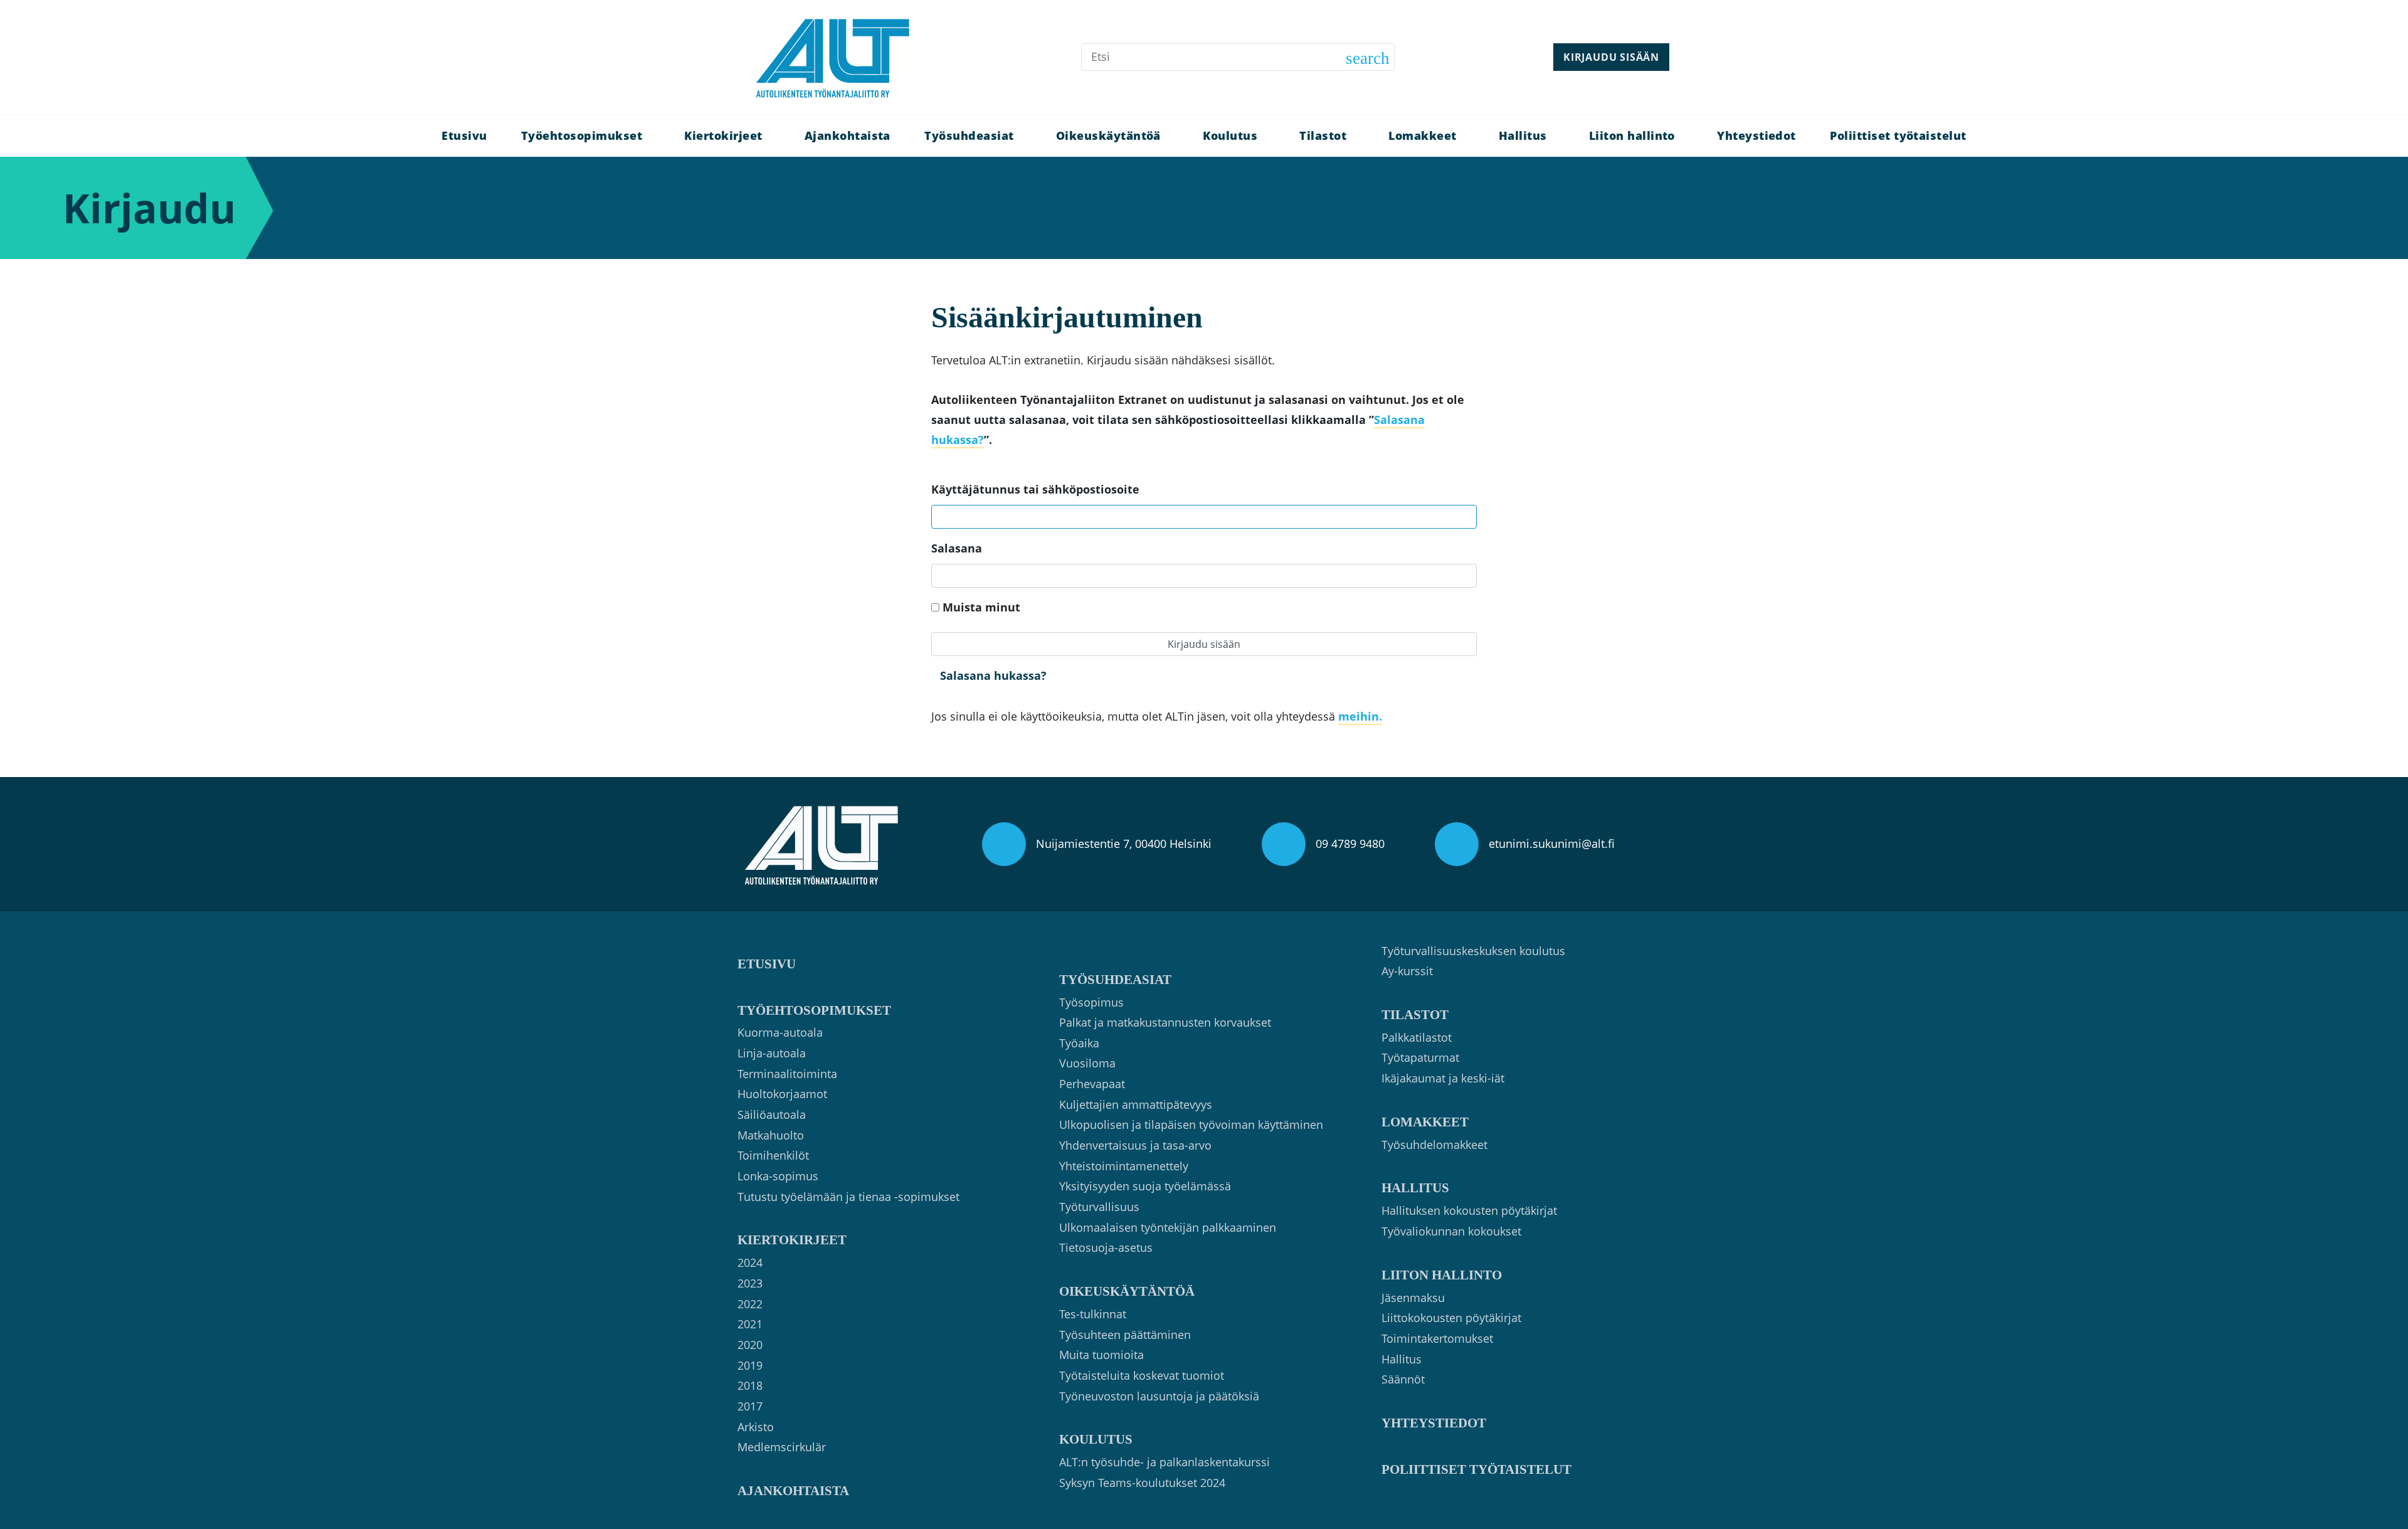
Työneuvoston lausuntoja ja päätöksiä (1159, 1396)
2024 (750, 1262)
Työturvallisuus (1099, 1207)
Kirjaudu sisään (1611, 57)
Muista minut (981, 607)
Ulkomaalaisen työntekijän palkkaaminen (1168, 1227)
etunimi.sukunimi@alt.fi (1552, 844)
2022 (750, 1304)
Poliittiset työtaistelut (1898, 135)
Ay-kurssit (1407, 971)
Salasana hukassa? (993, 675)
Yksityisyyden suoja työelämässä (1145, 1186)
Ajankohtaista (848, 135)
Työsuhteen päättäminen (1125, 1335)
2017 (750, 1406)
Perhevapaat (1092, 1084)
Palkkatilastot (1417, 1037)
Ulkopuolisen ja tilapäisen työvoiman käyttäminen (1191, 1124)
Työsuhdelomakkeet (1434, 1145)
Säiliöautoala (772, 1114)
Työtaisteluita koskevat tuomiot (1142, 1375)
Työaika (1079, 1043)
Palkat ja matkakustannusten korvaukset (1165, 1022)
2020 (750, 1345)
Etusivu (464, 135)
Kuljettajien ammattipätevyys (1136, 1104)
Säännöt (1403, 1379)
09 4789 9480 (1350, 844)
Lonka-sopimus (778, 1176)
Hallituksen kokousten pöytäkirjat (1469, 1210)
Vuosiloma (1087, 1063)
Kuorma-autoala (780, 1032)
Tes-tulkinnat (1093, 1314)
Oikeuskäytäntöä (1108, 135)
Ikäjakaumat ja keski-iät (1443, 1078)
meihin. (1360, 716)
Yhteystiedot (1756, 135)
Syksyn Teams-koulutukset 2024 (1142, 1483)
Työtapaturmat (1420, 1057)
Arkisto (756, 1427)
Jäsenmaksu (1413, 1298)
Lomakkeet (1422, 135)
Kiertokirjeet (723, 135)
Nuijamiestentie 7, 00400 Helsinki (1124, 844)
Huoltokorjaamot (782, 1094)
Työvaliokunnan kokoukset (1451, 1231)
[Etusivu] (833, 57)
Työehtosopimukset (582, 135)
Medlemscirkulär (782, 1447)
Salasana (957, 548)
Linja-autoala (772, 1053)
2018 (750, 1385)
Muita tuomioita (1101, 1355)
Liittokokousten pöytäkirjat (1451, 1318)
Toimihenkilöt (773, 1155)
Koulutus (1230, 135)
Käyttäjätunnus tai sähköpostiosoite (1035, 489)
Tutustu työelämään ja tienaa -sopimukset (848, 1197)
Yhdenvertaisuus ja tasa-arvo (1135, 1145)
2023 (750, 1283)
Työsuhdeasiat (969, 135)
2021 (750, 1324)
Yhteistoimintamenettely (1124, 1166)
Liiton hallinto (1632, 135)
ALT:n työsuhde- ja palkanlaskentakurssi (1164, 1462)
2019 (750, 1365)
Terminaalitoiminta (787, 1074)
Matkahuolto (771, 1135)
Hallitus (1523, 135)
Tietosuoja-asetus (1106, 1247)
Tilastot (1323, 135)
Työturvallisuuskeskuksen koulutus (1473, 951)
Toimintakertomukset (1437, 1338)
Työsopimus (1091, 1002)
